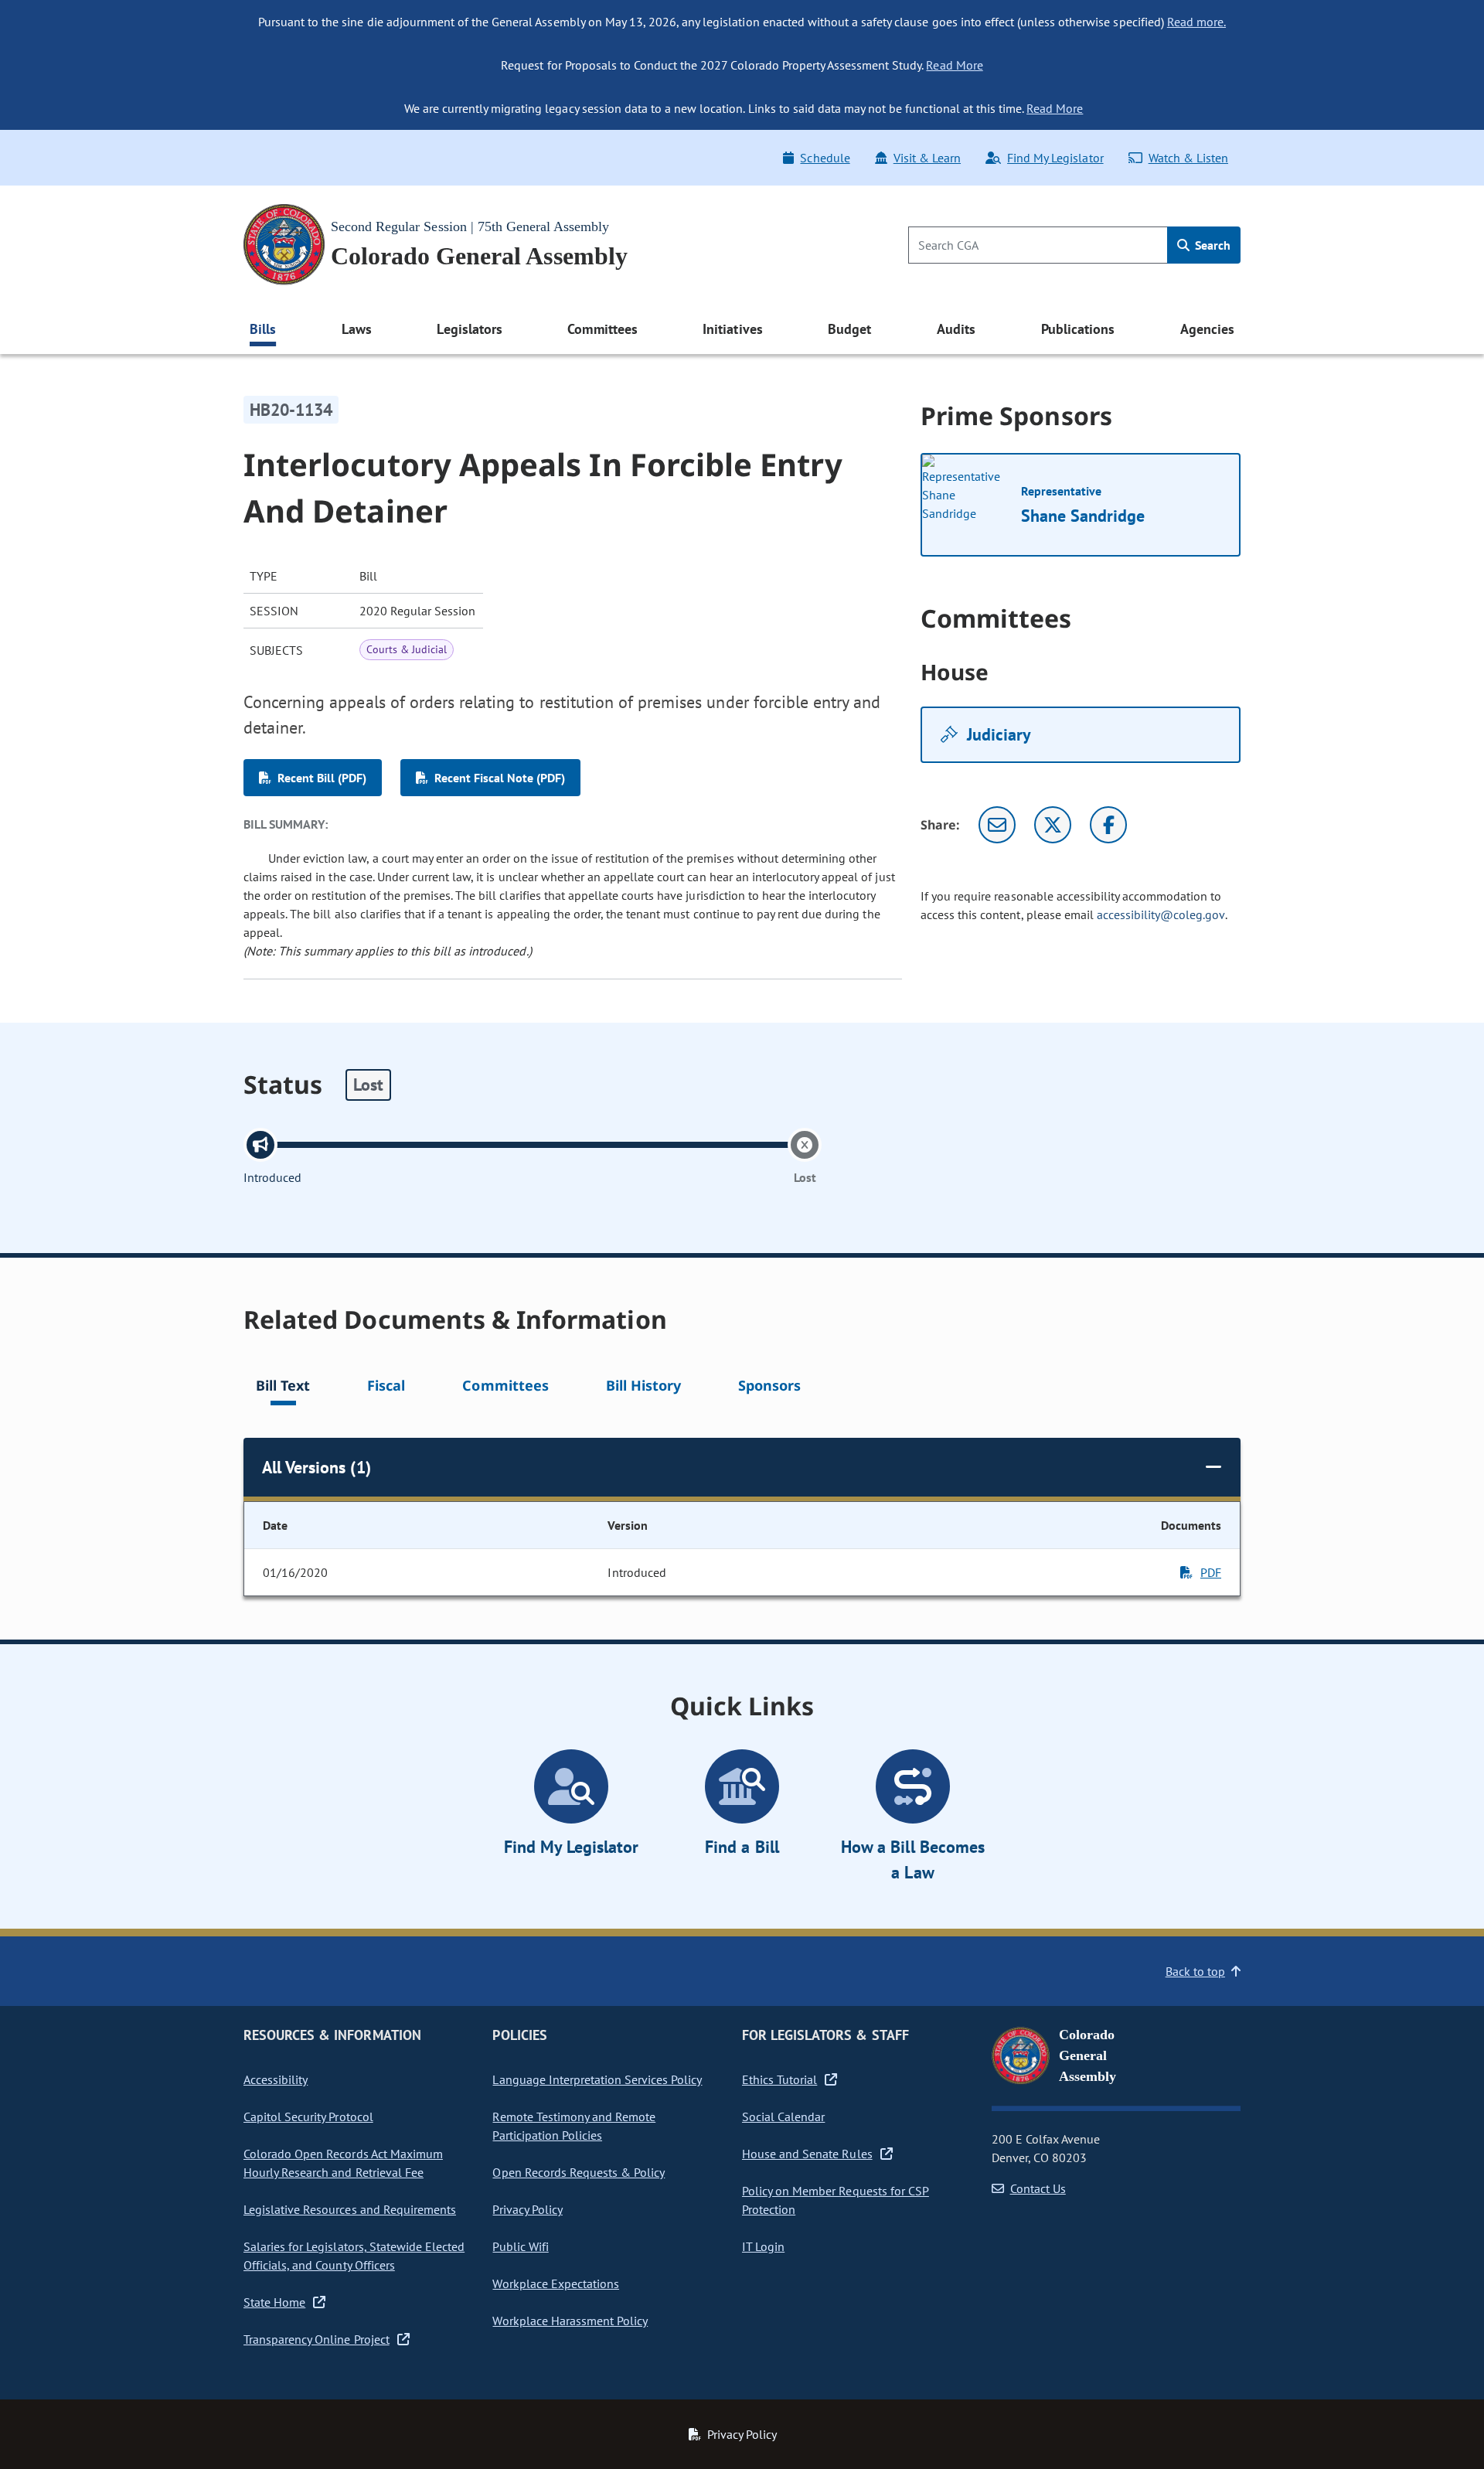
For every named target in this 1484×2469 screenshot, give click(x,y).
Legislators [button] (469, 329)
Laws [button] (357, 329)
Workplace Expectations (556, 2283)
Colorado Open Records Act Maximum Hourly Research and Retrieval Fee (343, 2163)
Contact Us (1038, 2188)
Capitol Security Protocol (308, 2117)
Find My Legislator (1055, 158)
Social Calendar (783, 2117)
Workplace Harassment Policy (570, 2321)
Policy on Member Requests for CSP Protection (836, 2200)
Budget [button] (849, 329)
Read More (954, 65)
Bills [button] (263, 329)
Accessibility (276, 2079)
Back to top (1195, 1971)
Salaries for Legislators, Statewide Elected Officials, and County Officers (354, 2256)
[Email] (997, 825)
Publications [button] (1078, 329)
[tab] (283, 1388)
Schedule (825, 158)
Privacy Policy (527, 2209)
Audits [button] (956, 329)
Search (1211, 245)
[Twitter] (1053, 825)
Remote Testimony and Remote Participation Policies (574, 2126)
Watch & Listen (1188, 158)
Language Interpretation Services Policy (597, 2079)
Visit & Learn (927, 158)
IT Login (763, 2246)
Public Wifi (520, 2246)
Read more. (1196, 22)
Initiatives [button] (732, 329)
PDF (1211, 1572)
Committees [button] (602, 329)
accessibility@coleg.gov (1161, 914)
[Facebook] (1108, 825)
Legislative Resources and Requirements (350, 2209)
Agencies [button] (1207, 329)
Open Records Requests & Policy (579, 2172)
